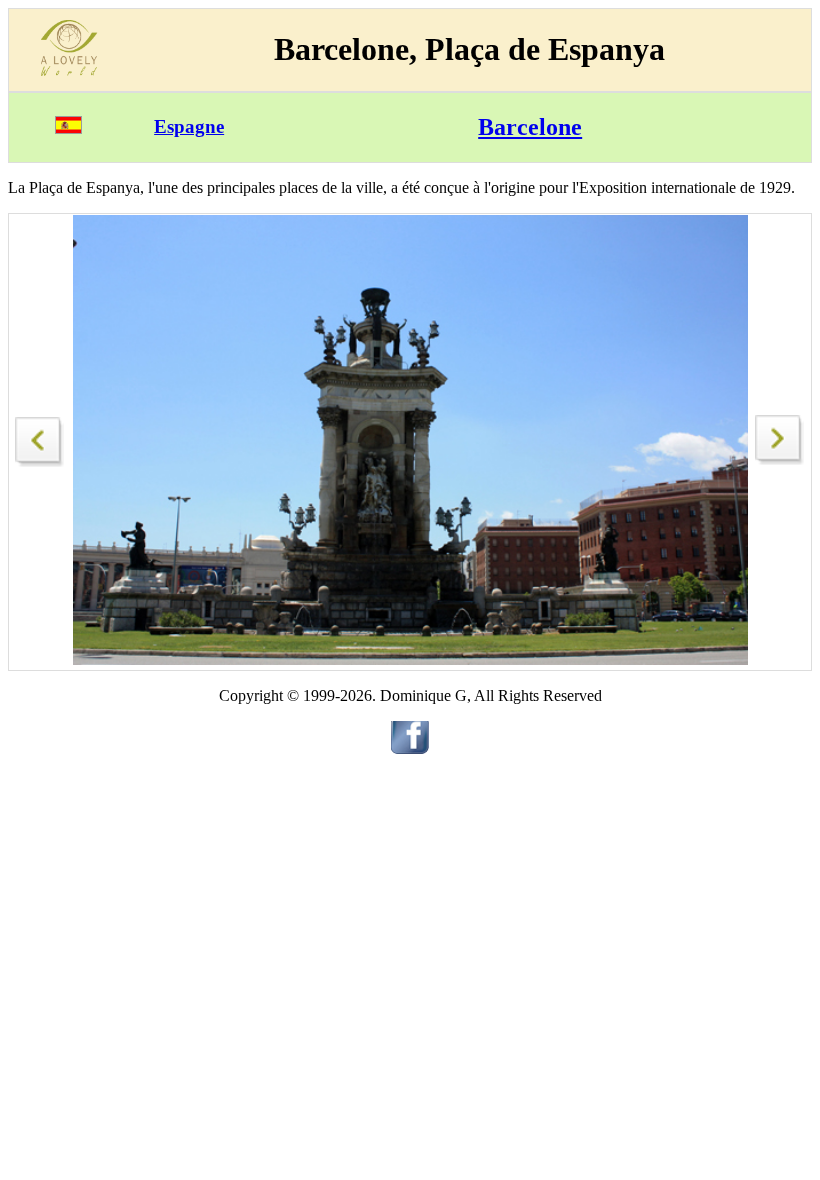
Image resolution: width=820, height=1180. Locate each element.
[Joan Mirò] (780, 459)
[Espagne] (68, 128)
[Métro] (40, 436)
